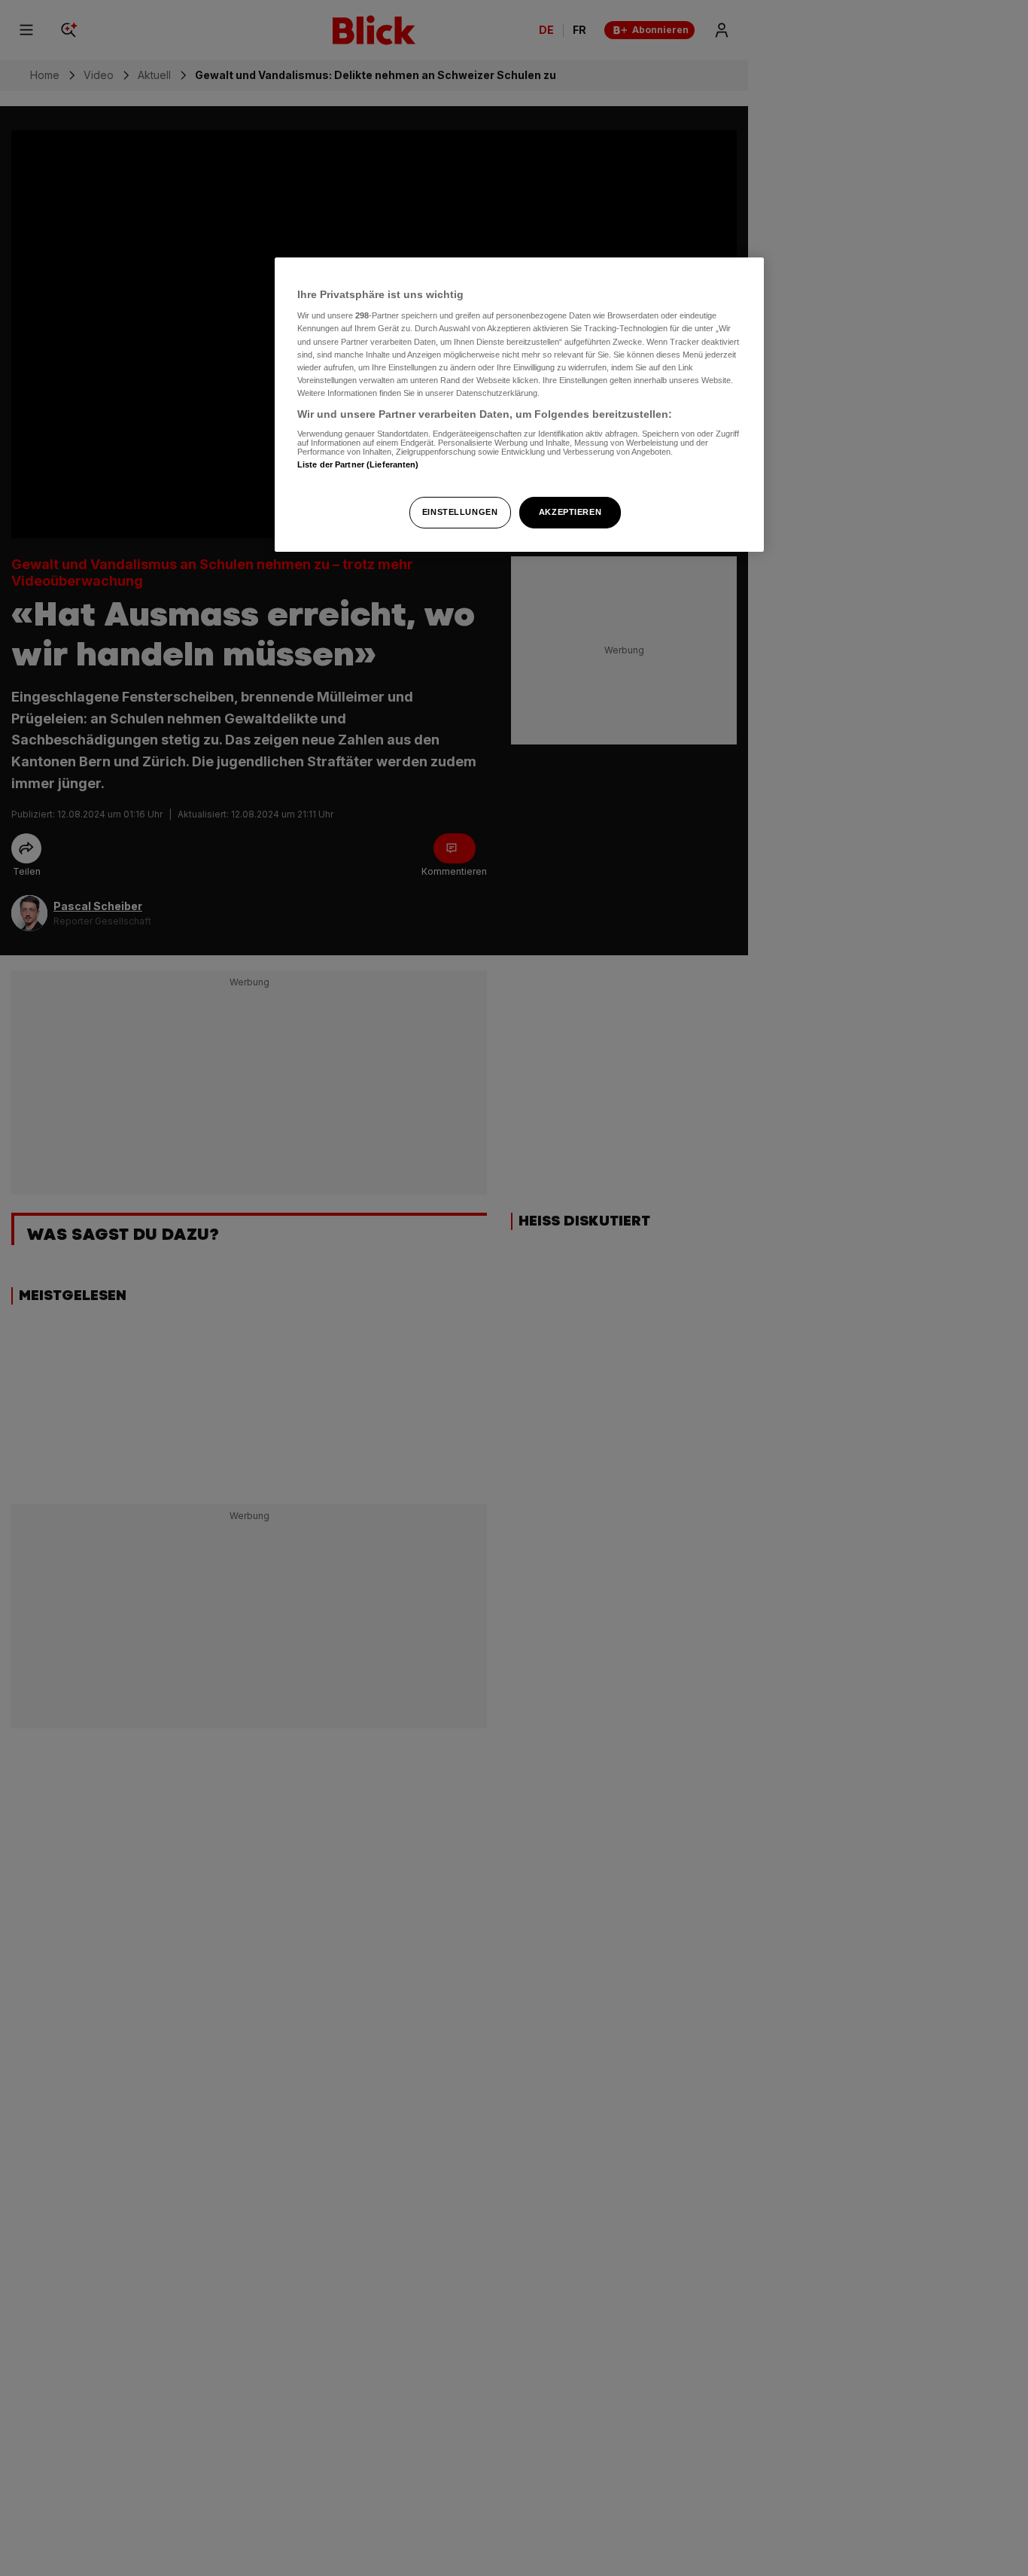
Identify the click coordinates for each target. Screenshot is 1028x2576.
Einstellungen (460, 512)
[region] (519, 405)
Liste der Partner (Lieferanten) (358, 465)
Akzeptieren (570, 512)
